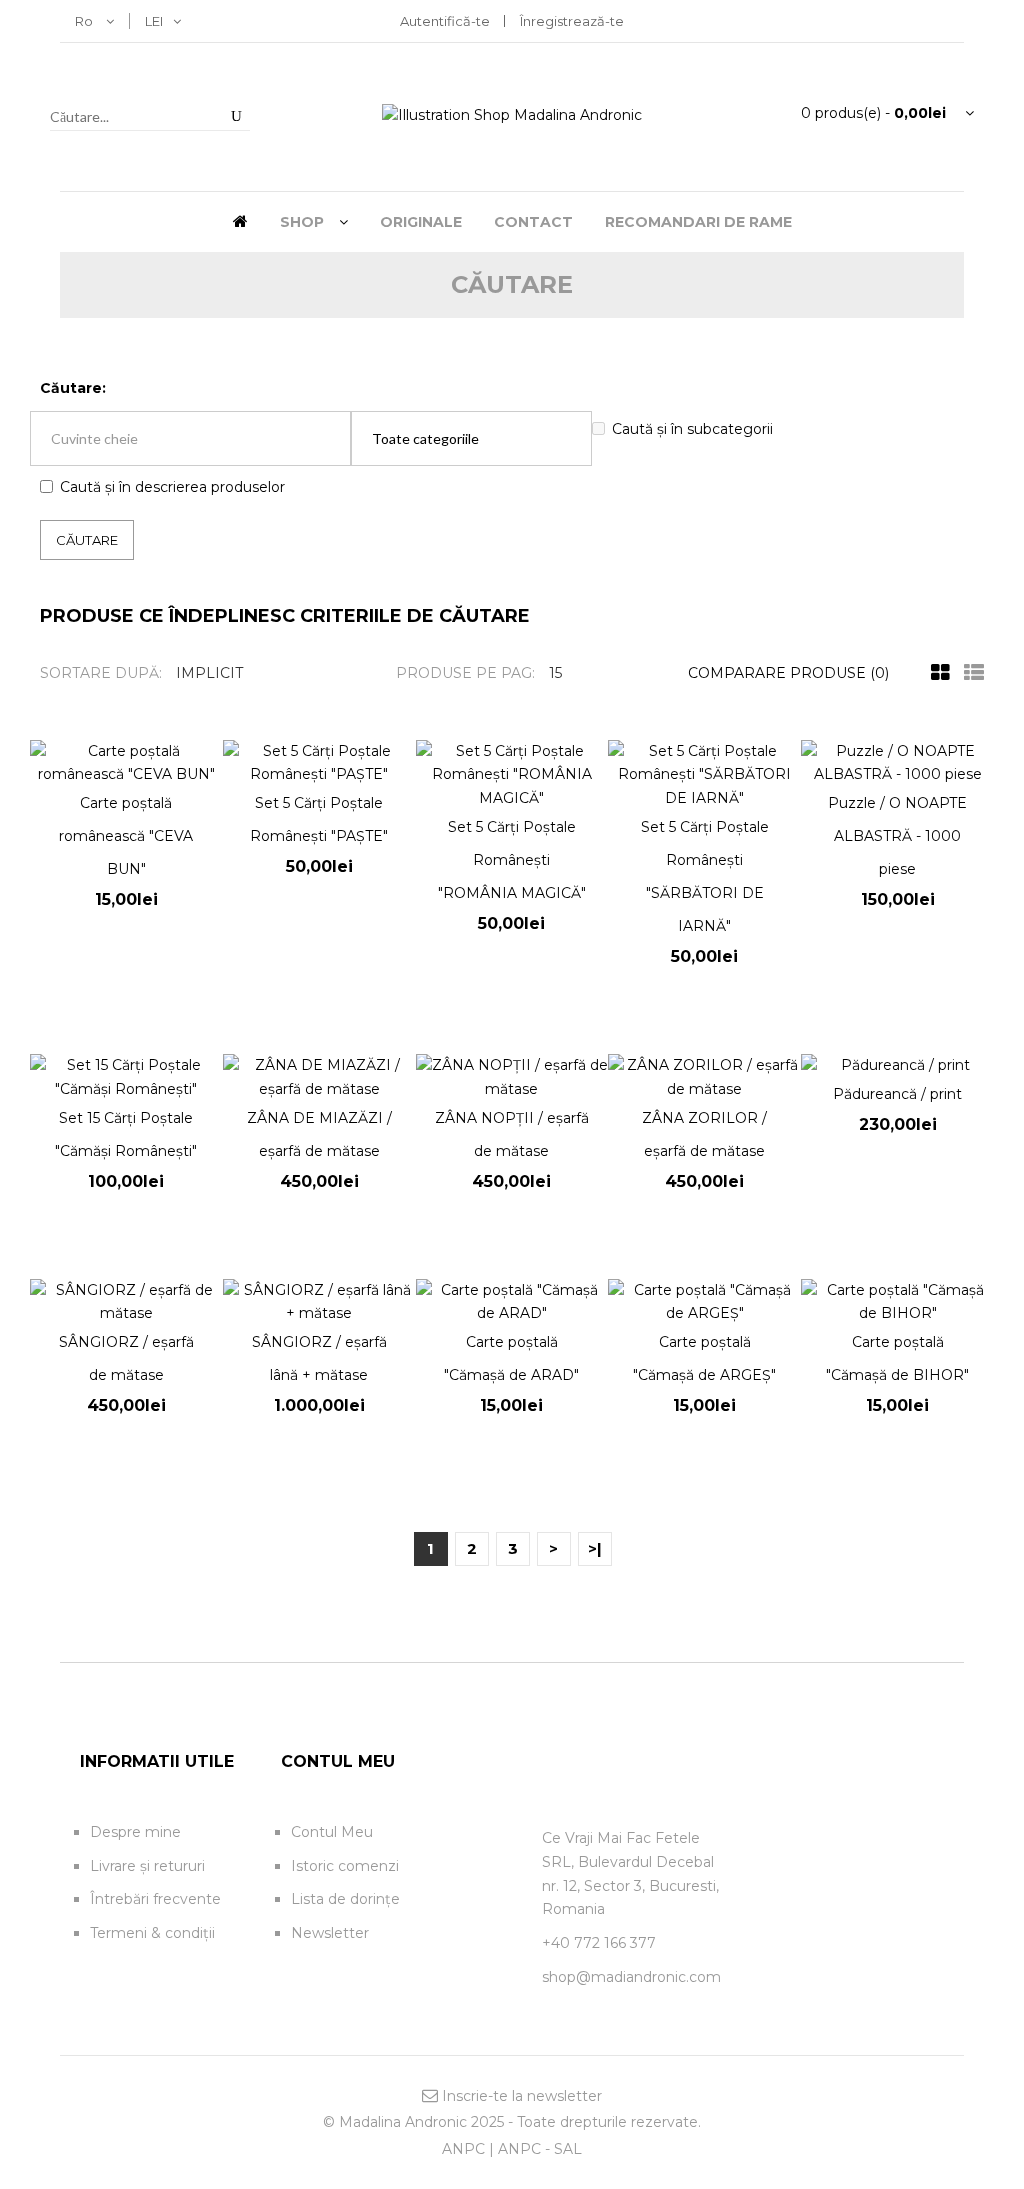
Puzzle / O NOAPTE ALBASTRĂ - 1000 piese (897, 836)
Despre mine (135, 1832)
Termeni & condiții (152, 1933)
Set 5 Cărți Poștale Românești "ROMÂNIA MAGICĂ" (512, 860)
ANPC (463, 2149)
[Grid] (935, 673)
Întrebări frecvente (155, 1899)
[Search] (236, 116)
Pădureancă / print (897, 1094)
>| (595, 1548)
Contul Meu (332, 1832)
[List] (969, 673)
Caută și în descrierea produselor (172, 487)
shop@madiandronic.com (631, 1977)
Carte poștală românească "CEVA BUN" (126, 836)
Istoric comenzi (345, 1866)
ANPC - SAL (540, 2149)
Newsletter (330, 1933)
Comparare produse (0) (788, 673)
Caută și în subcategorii (692, 429)
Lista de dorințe (345, 1899)
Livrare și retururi (147, 1866)
